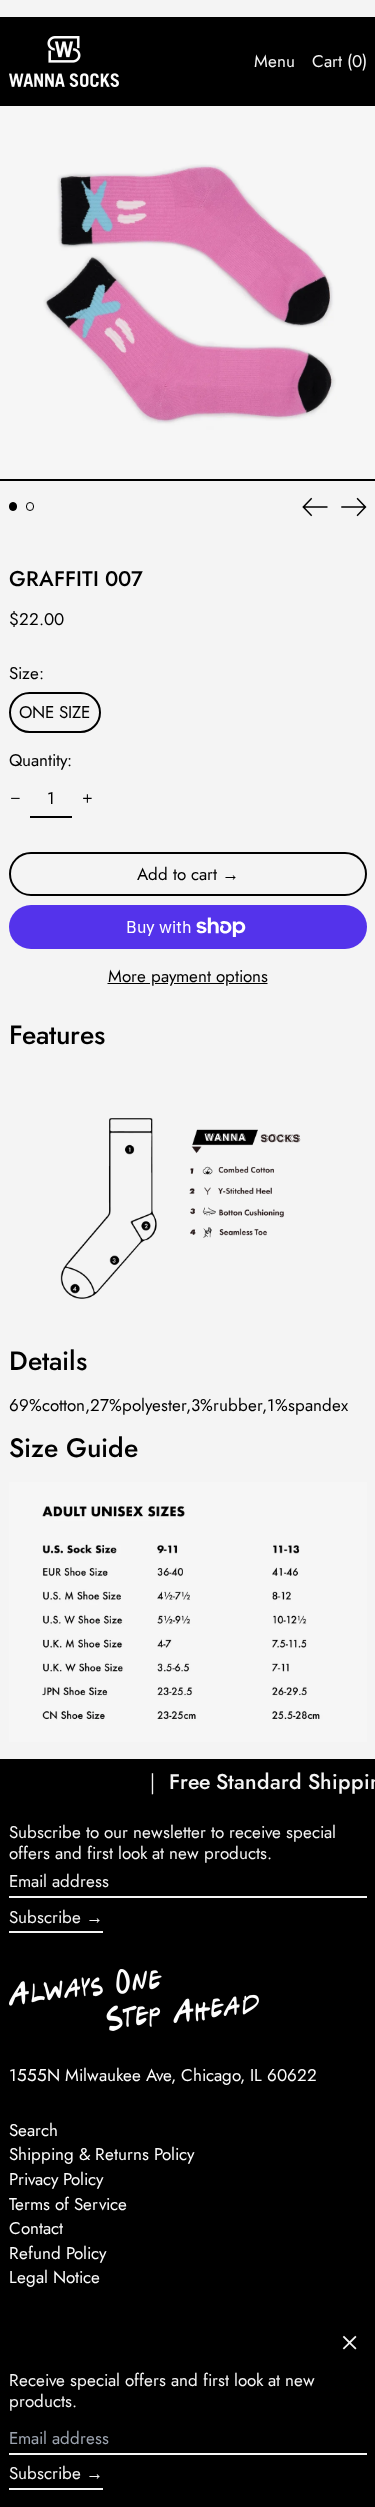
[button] (187, 293)
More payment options (188, 976)
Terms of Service (68, 2204)
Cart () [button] (339, 61)
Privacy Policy (56, 2179)
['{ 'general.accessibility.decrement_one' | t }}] (15, 799)
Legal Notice (54, 2277)
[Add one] (87, 799)
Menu (274, 61)
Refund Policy (57, 2253)
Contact (36, 2228)
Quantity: (40, 760)
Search (33, 2130)
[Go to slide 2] (30, 506)
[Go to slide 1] (13, 506)
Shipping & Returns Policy (101, 2154)
